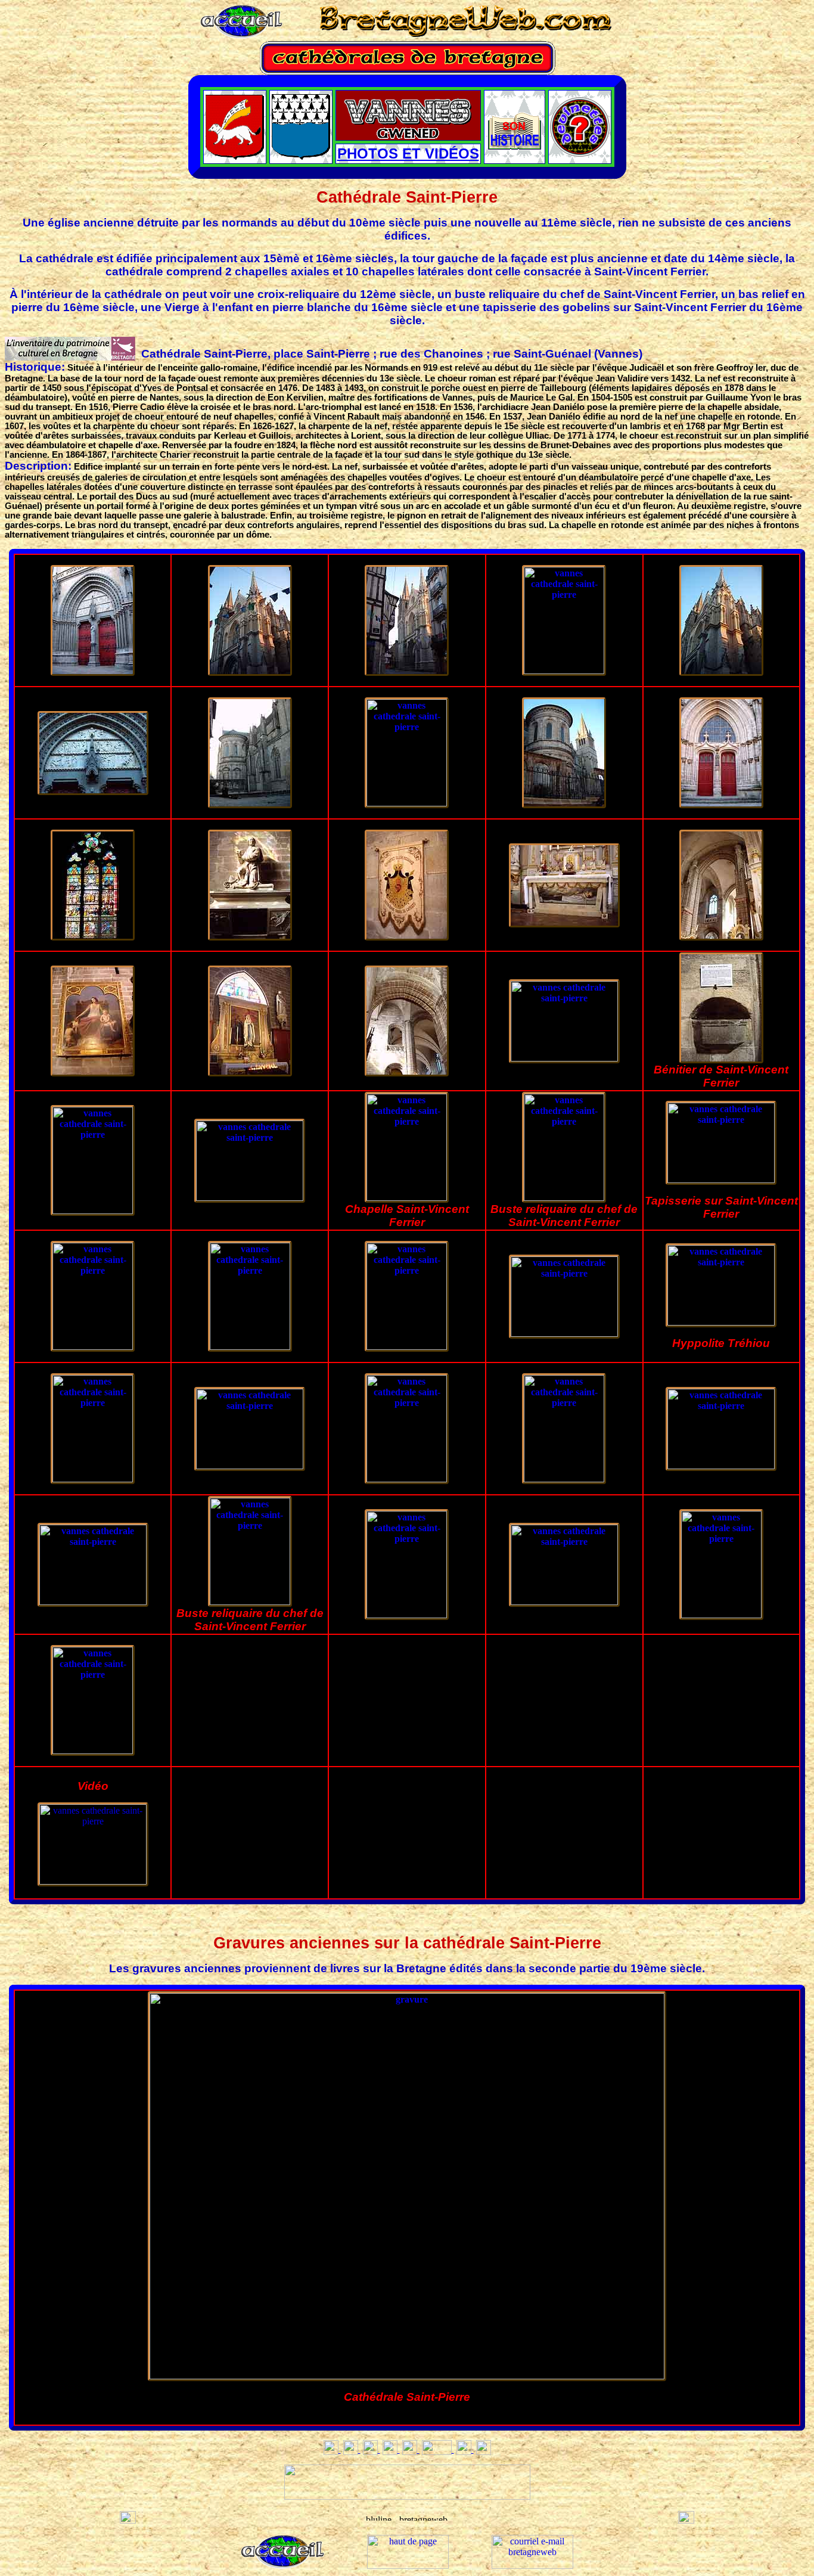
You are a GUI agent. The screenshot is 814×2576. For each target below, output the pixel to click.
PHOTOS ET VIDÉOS (408, 153)
